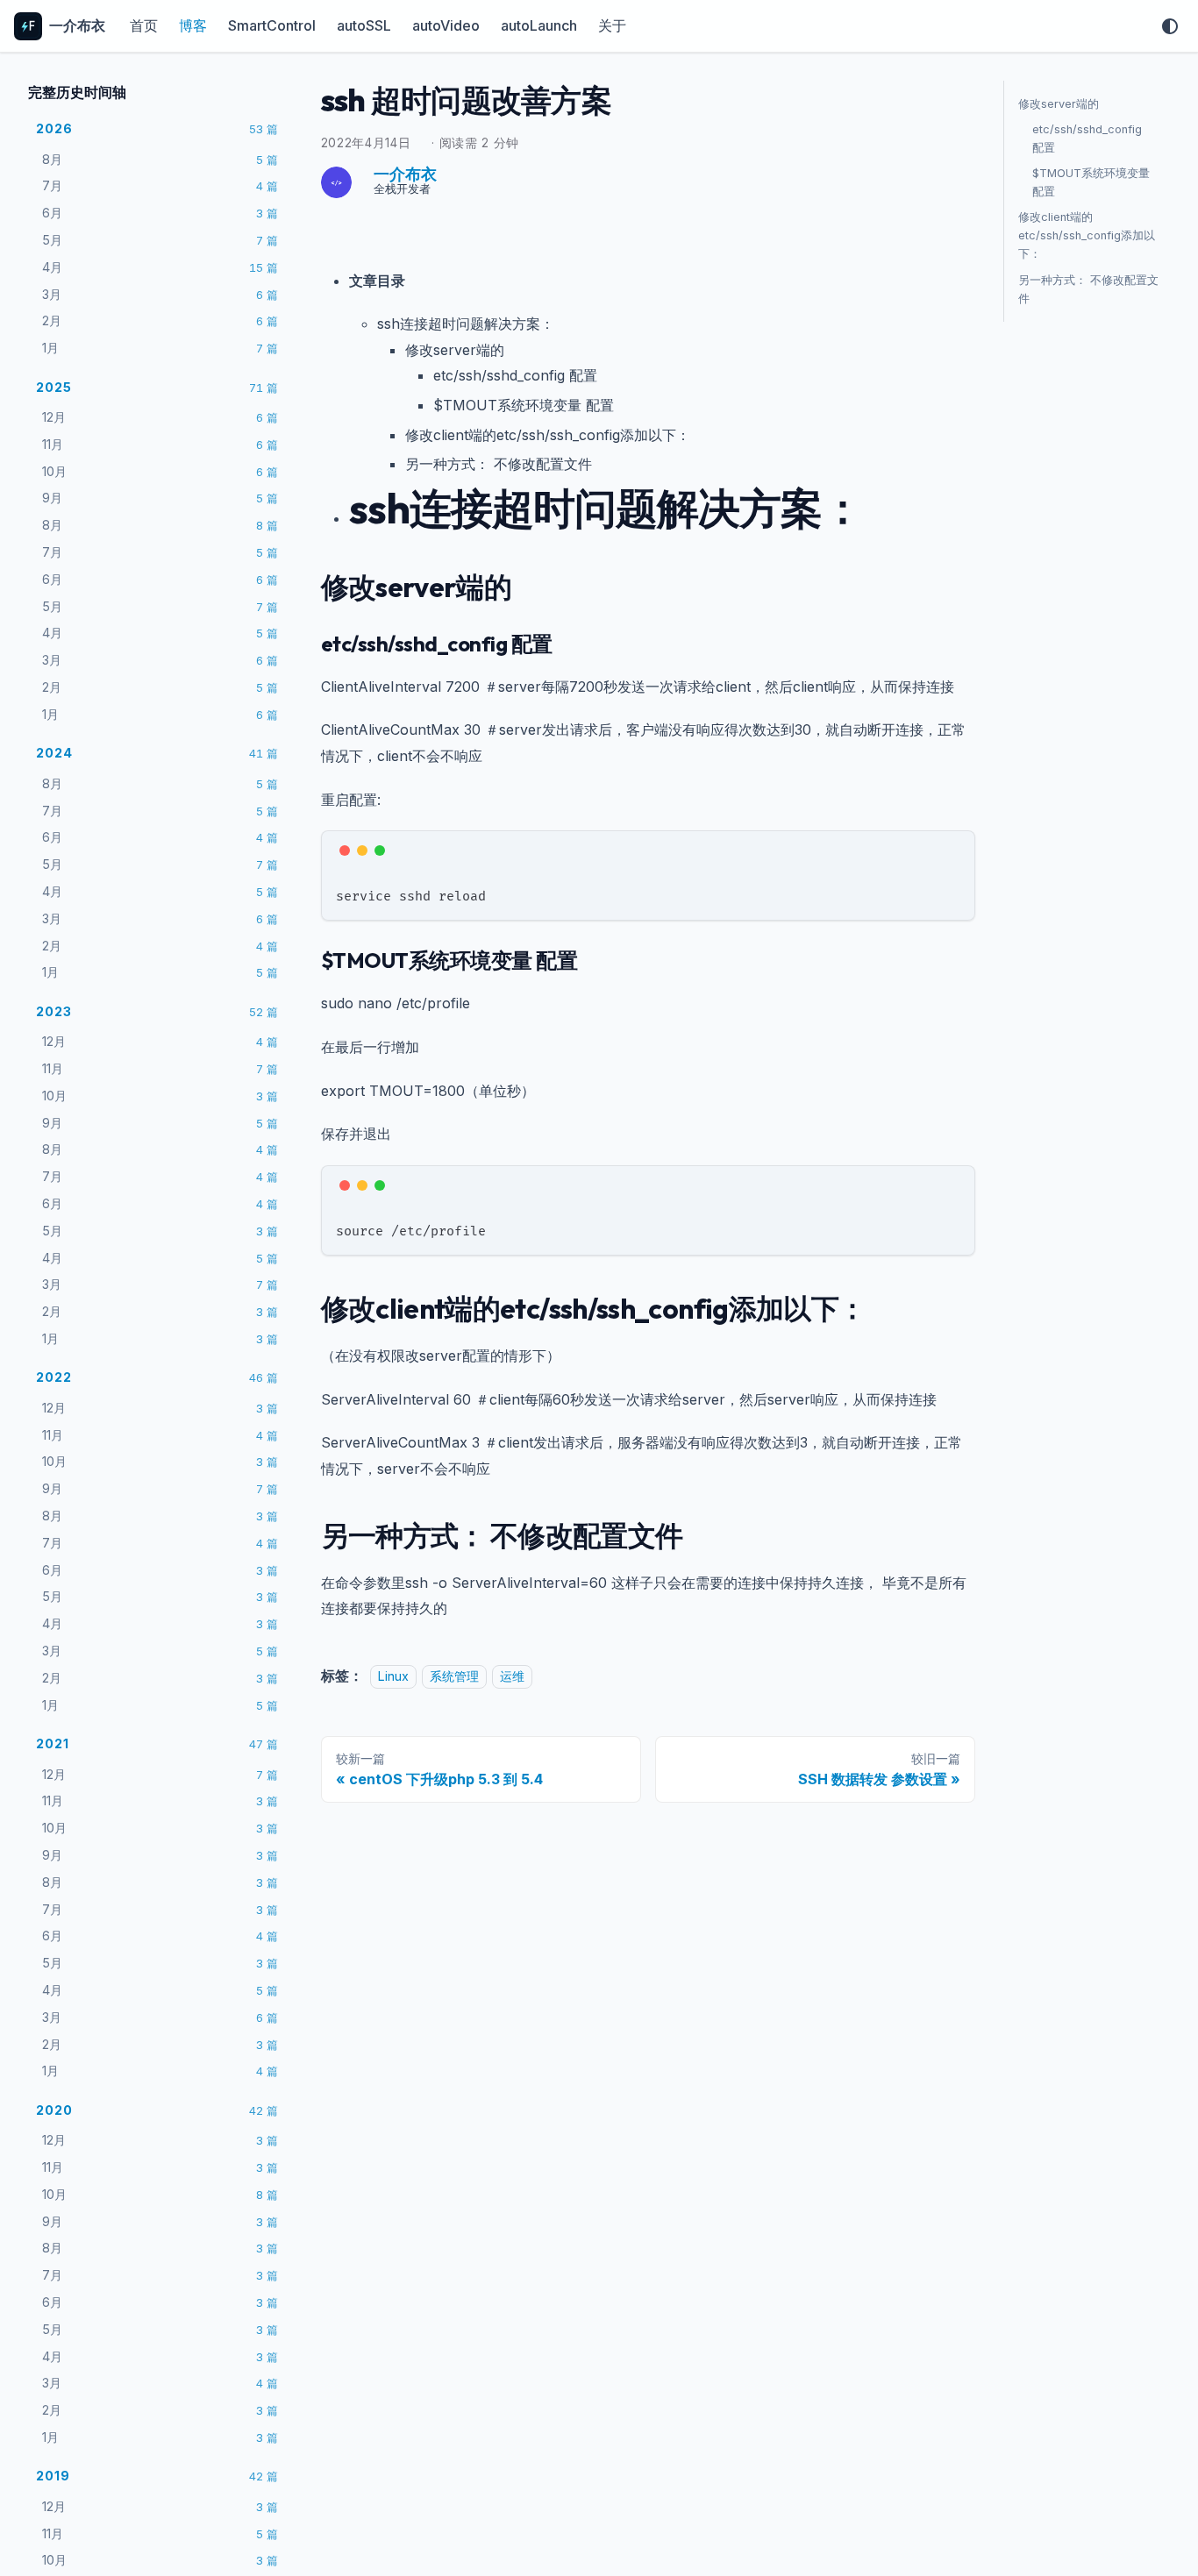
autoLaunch (539, 25)
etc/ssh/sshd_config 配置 (1087, 139)
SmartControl (272, 25)
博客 (193, 25)
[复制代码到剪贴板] (954, 852)
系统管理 (454, 1676)
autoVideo (446, 25)
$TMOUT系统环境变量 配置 (1091, 182)
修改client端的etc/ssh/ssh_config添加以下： (1087, 236)
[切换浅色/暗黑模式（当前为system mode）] (1170, 26)
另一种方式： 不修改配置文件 (1088, 289)
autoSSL (364, 25)
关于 (612, 25)
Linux (393, 1676)
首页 (144, 25)
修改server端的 (1059, 104)
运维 (512, 1676)
